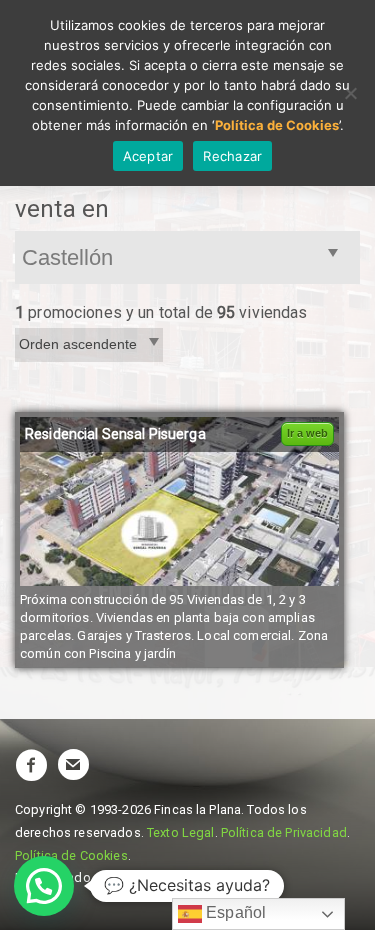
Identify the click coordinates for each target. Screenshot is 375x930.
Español (234, 912)
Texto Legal (181, 832)
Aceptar (148, 156)
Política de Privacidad (284, 832)
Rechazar (232, 156)
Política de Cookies (71, 855)
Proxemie (144, 877)
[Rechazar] (350, 93)
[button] (44, 886)
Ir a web (307, 433)
